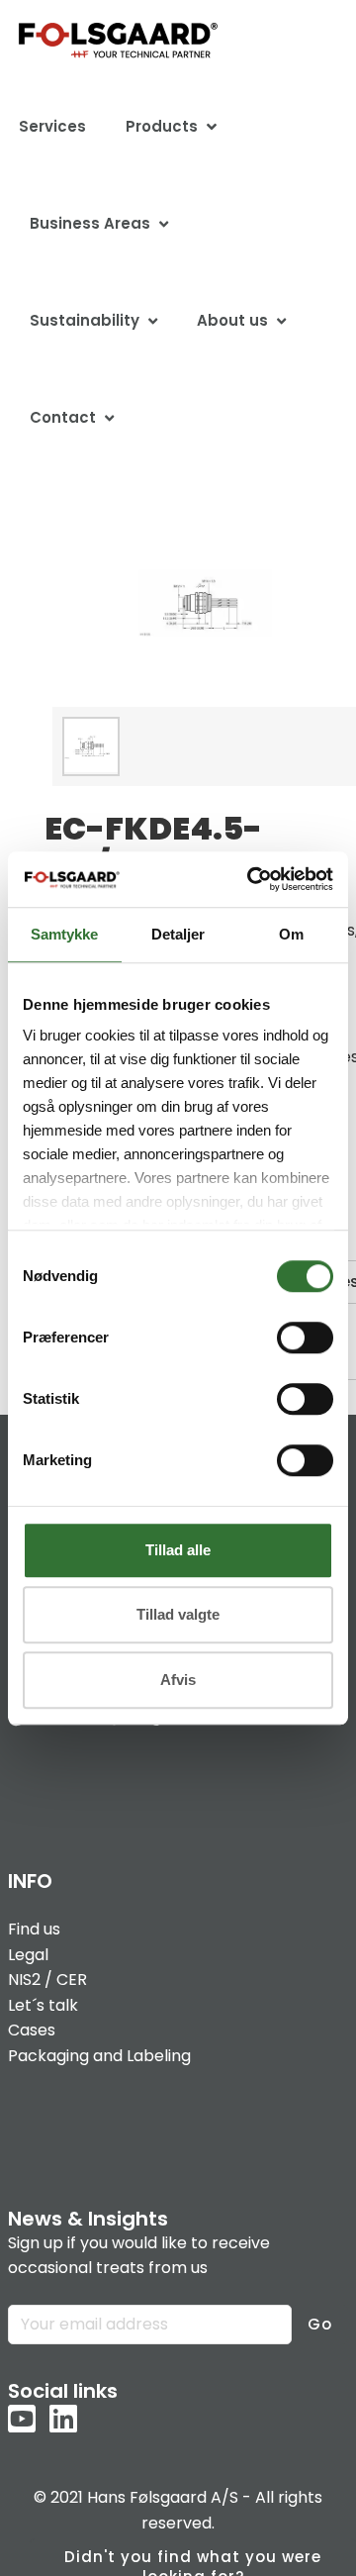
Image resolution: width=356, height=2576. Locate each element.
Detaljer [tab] (178, 934)
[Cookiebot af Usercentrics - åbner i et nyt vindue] (251, 879)
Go (320, 2324)
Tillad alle (178, 1550)
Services (52, 126)
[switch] (305, 1338)
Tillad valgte (178, 1614)
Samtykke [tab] (64, 934)
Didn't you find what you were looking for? (193, 2561)
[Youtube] (22, 2421)
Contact (63, 417)
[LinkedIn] (63, 2421)
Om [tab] (291, 934)
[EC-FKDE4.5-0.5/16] (91, 745)
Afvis (178, 1680)
